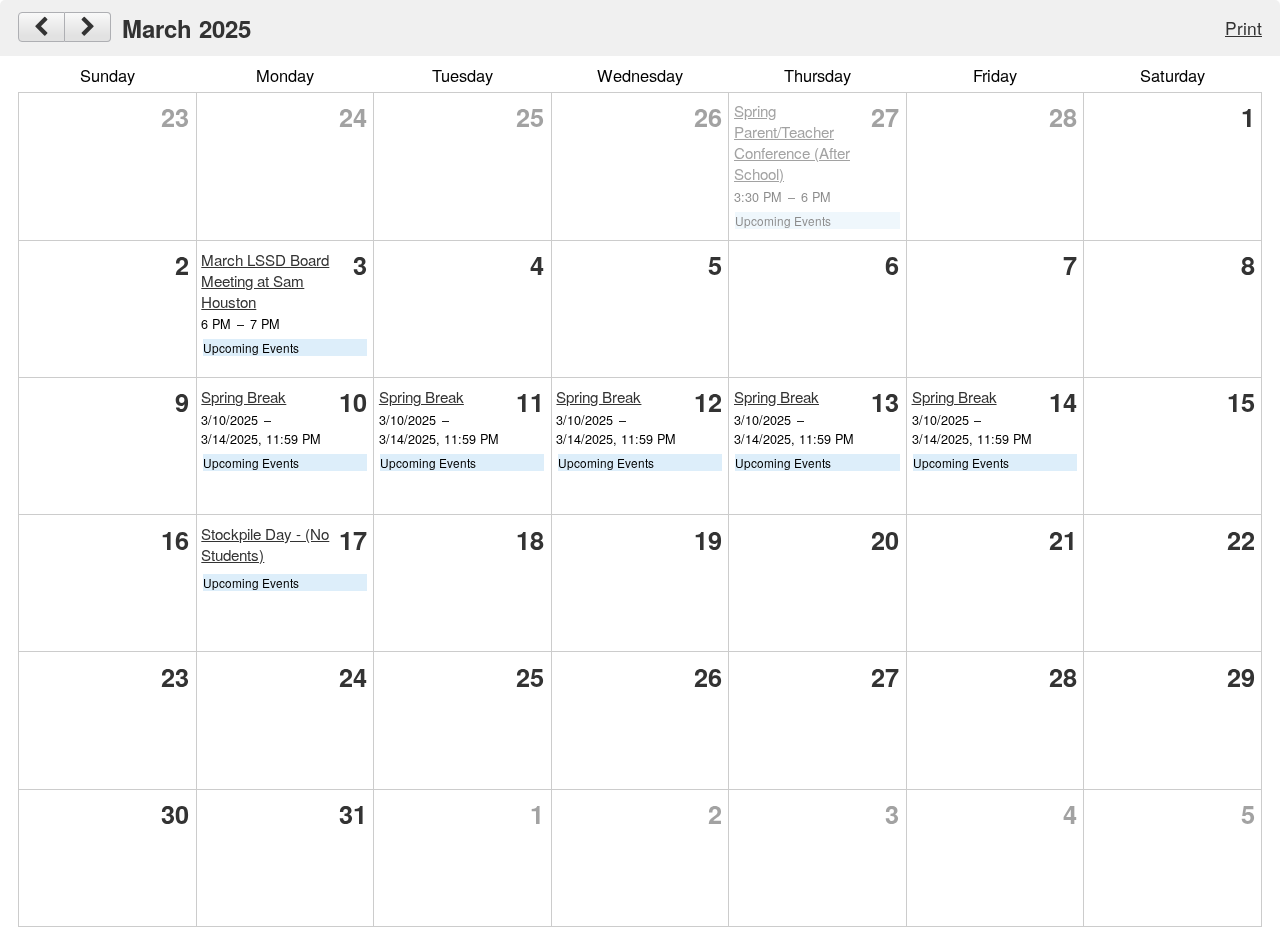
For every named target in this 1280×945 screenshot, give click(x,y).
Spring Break (243, 396)
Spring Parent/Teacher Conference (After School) (792, 142)
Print (1243, 27)
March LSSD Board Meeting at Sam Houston (265, 280)
